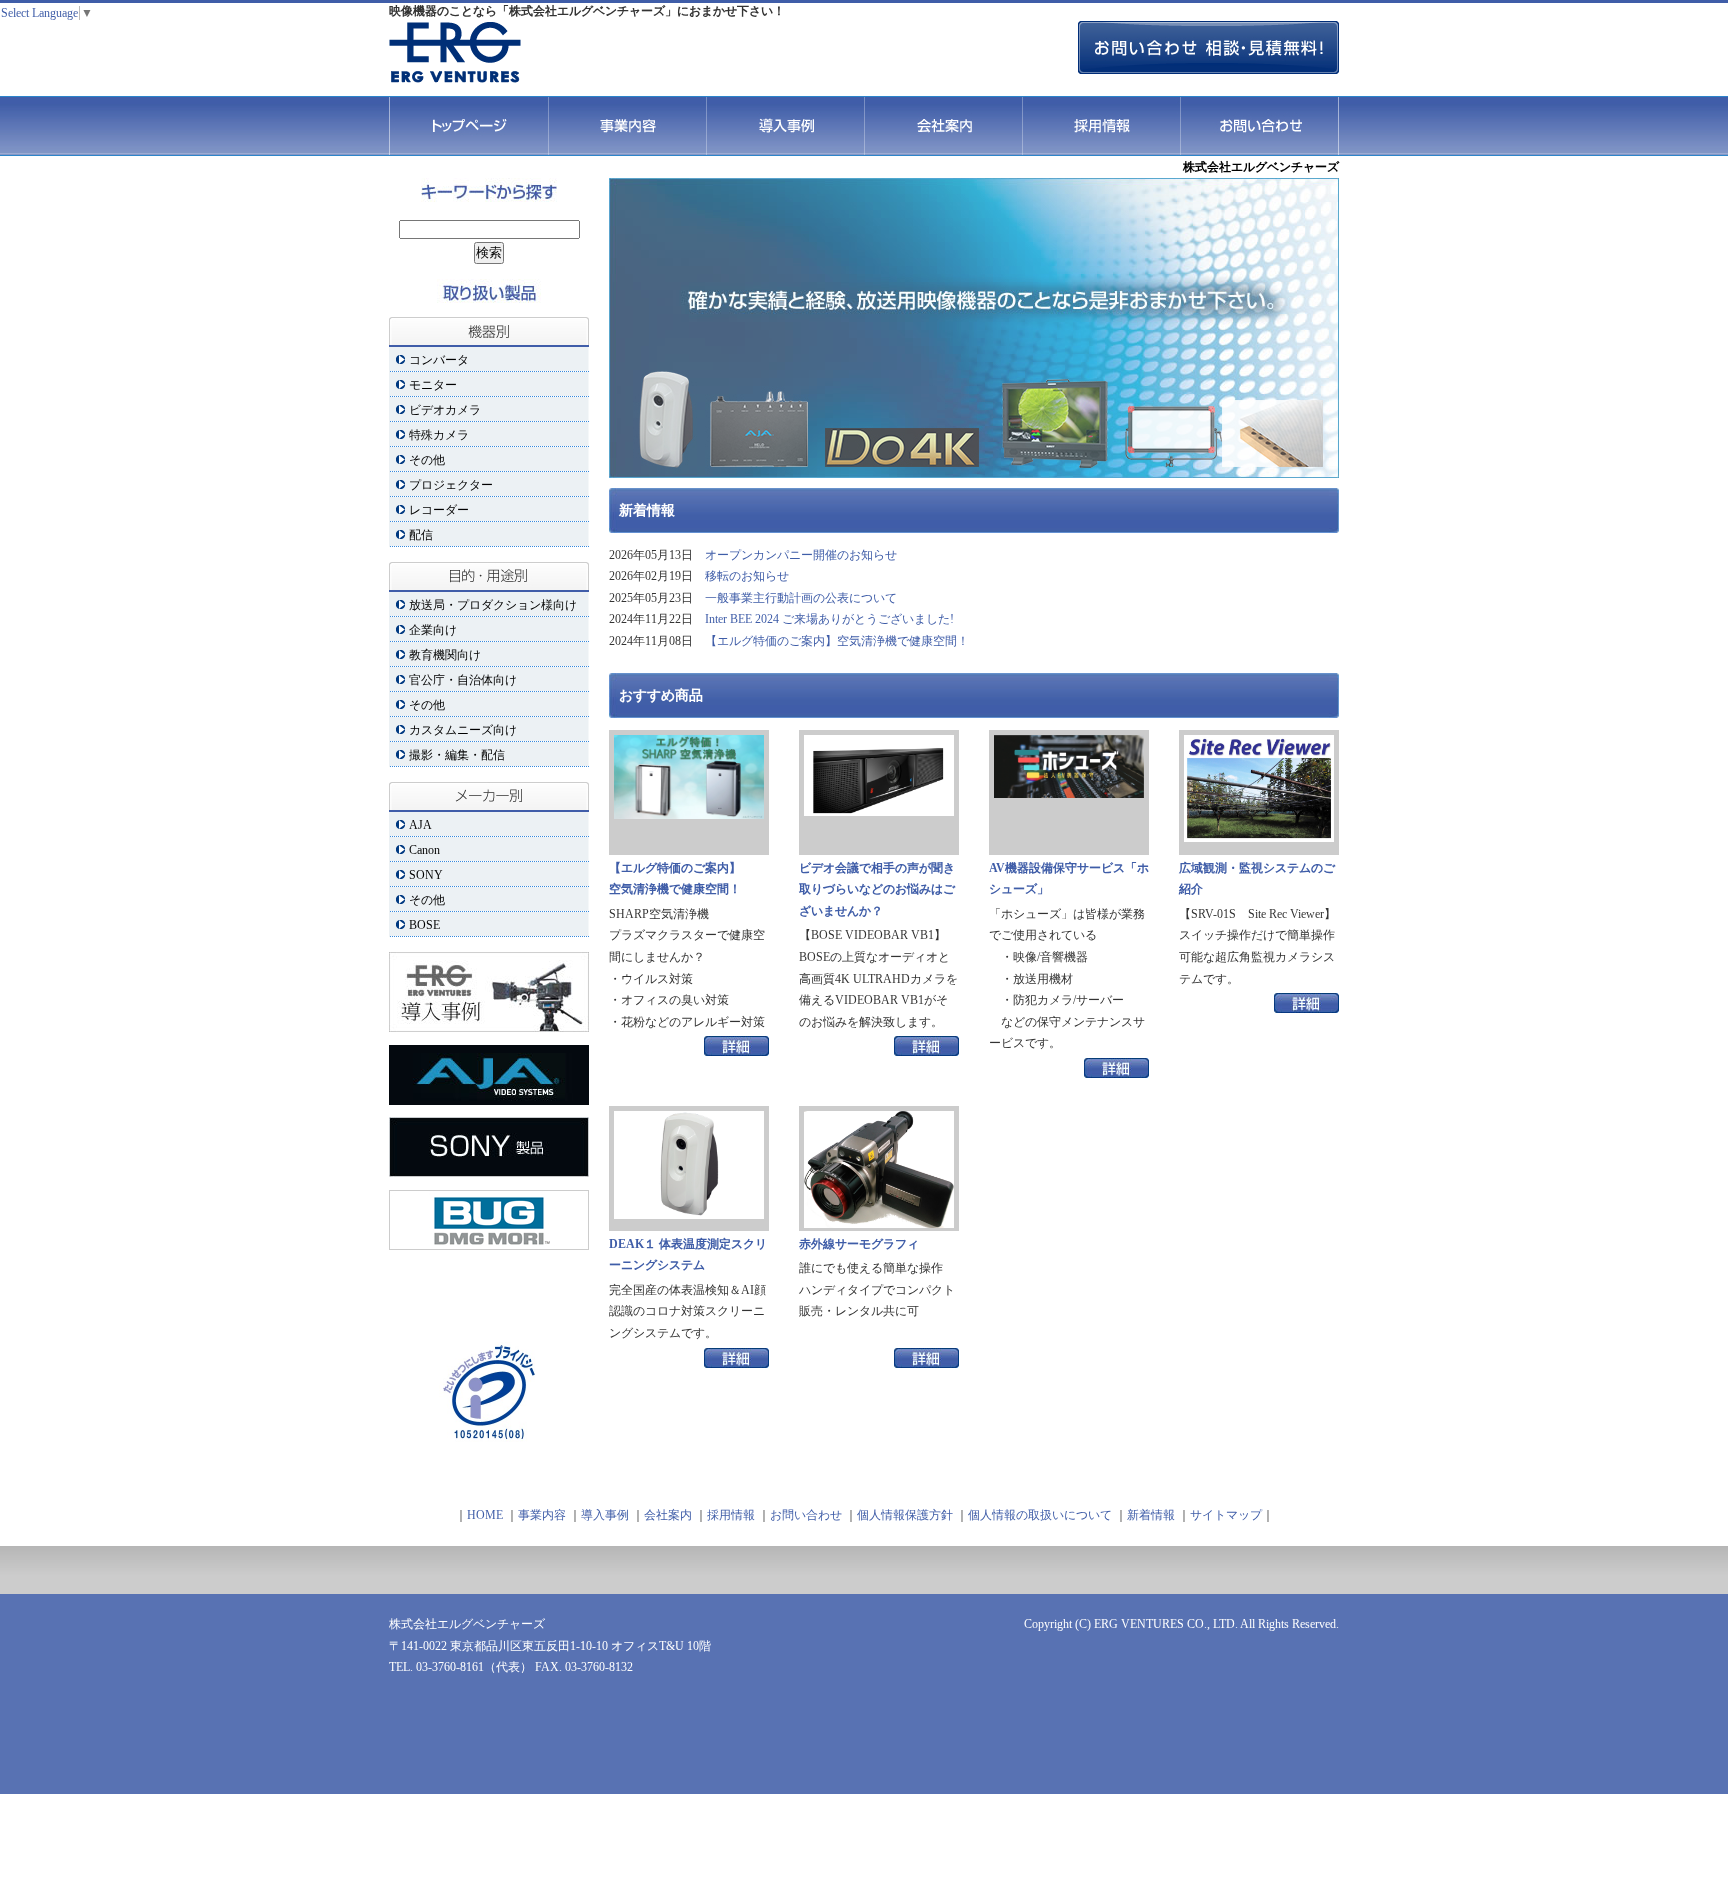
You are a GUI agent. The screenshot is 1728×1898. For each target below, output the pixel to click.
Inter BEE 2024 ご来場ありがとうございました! (829, 619)
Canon (424, 850)
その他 (427, 460)
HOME (485, 1515)
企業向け (433, 630)
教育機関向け (445, 655)
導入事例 (785, 126)
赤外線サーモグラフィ (859, 1244)
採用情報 (1101, 126)
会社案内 (943, 126)
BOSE (424, 925)
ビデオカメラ (445, 410)
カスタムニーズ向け (463, 730)
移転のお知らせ (747, 576)
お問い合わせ (1259, 126)
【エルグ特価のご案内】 (675, 879)
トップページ (468, 126)
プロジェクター (451, 485)
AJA (420, 825)
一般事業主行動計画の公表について (801, 598)
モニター (433, 385)
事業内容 (627, 126)
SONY (426, 875)
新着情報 (1151, 1515)
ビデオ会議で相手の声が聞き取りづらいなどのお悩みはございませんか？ (877, 889)
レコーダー (439, 510)
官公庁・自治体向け (463, 680)
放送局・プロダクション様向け (493, 605)
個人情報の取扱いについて (1040, 1515)
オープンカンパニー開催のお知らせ (801, 555)
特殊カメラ (439, 435)
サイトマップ (1226, 1515)
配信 (421, 535)
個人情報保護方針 (906, 1515)
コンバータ (439, 360)
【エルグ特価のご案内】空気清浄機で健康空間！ (837, 641)
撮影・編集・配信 (457, 755)
